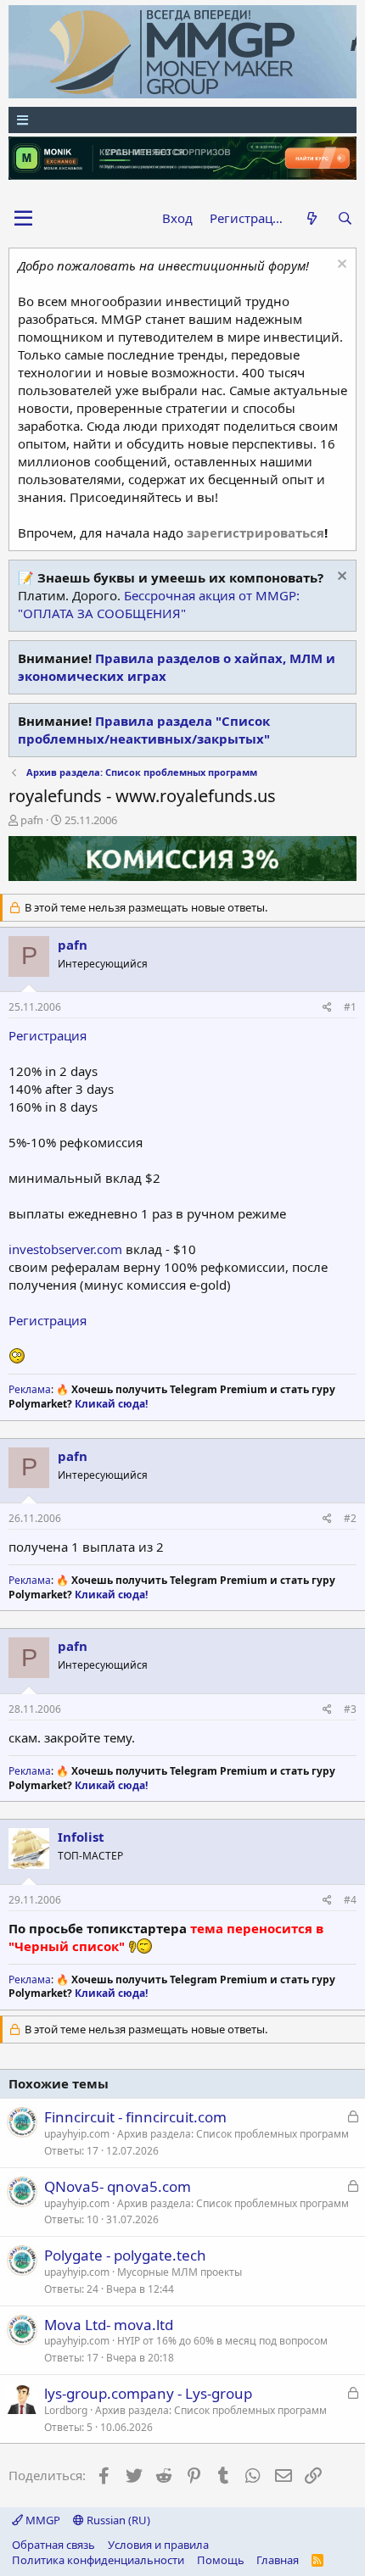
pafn (32, 820)
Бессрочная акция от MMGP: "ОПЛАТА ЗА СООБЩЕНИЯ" (159, 604)
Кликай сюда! (111, 1404)
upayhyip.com (77, 2134)
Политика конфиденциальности (98, 2560)
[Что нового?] (311, 218)
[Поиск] (345, 218)
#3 (350, 1709)
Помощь (221, 2560)
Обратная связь (53, 2545)
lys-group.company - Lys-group (148, 2393)
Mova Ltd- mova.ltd (109, 2325)
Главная (278, 2560)
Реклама (30, 1389)
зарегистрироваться (255, 532)
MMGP (42, 2520)
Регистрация (48, 1035)
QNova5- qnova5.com (118, 2186)
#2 (350, 1518)
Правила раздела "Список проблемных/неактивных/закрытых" (144, 730)
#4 (350, 1900)
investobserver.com (65, 1249)
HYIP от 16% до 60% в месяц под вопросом (222, 2341)
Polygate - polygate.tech (125, 2255)
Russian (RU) (117, 2520)
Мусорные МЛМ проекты (180, 2272)
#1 (350, 1007)
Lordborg (66, 2410)
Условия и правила (158, 2545)
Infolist (81, 1837)
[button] (23, 219)
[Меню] (182, 120)
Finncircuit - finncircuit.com (135, 2117)
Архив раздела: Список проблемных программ (233, 2134)
